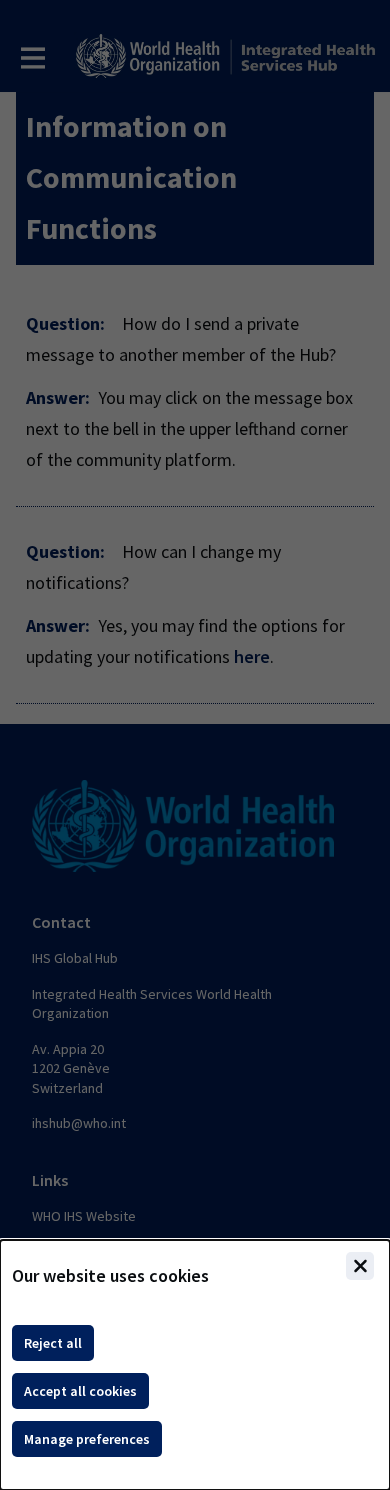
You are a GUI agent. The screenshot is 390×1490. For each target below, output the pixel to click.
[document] (195, 1365)
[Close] (360, 1266)
